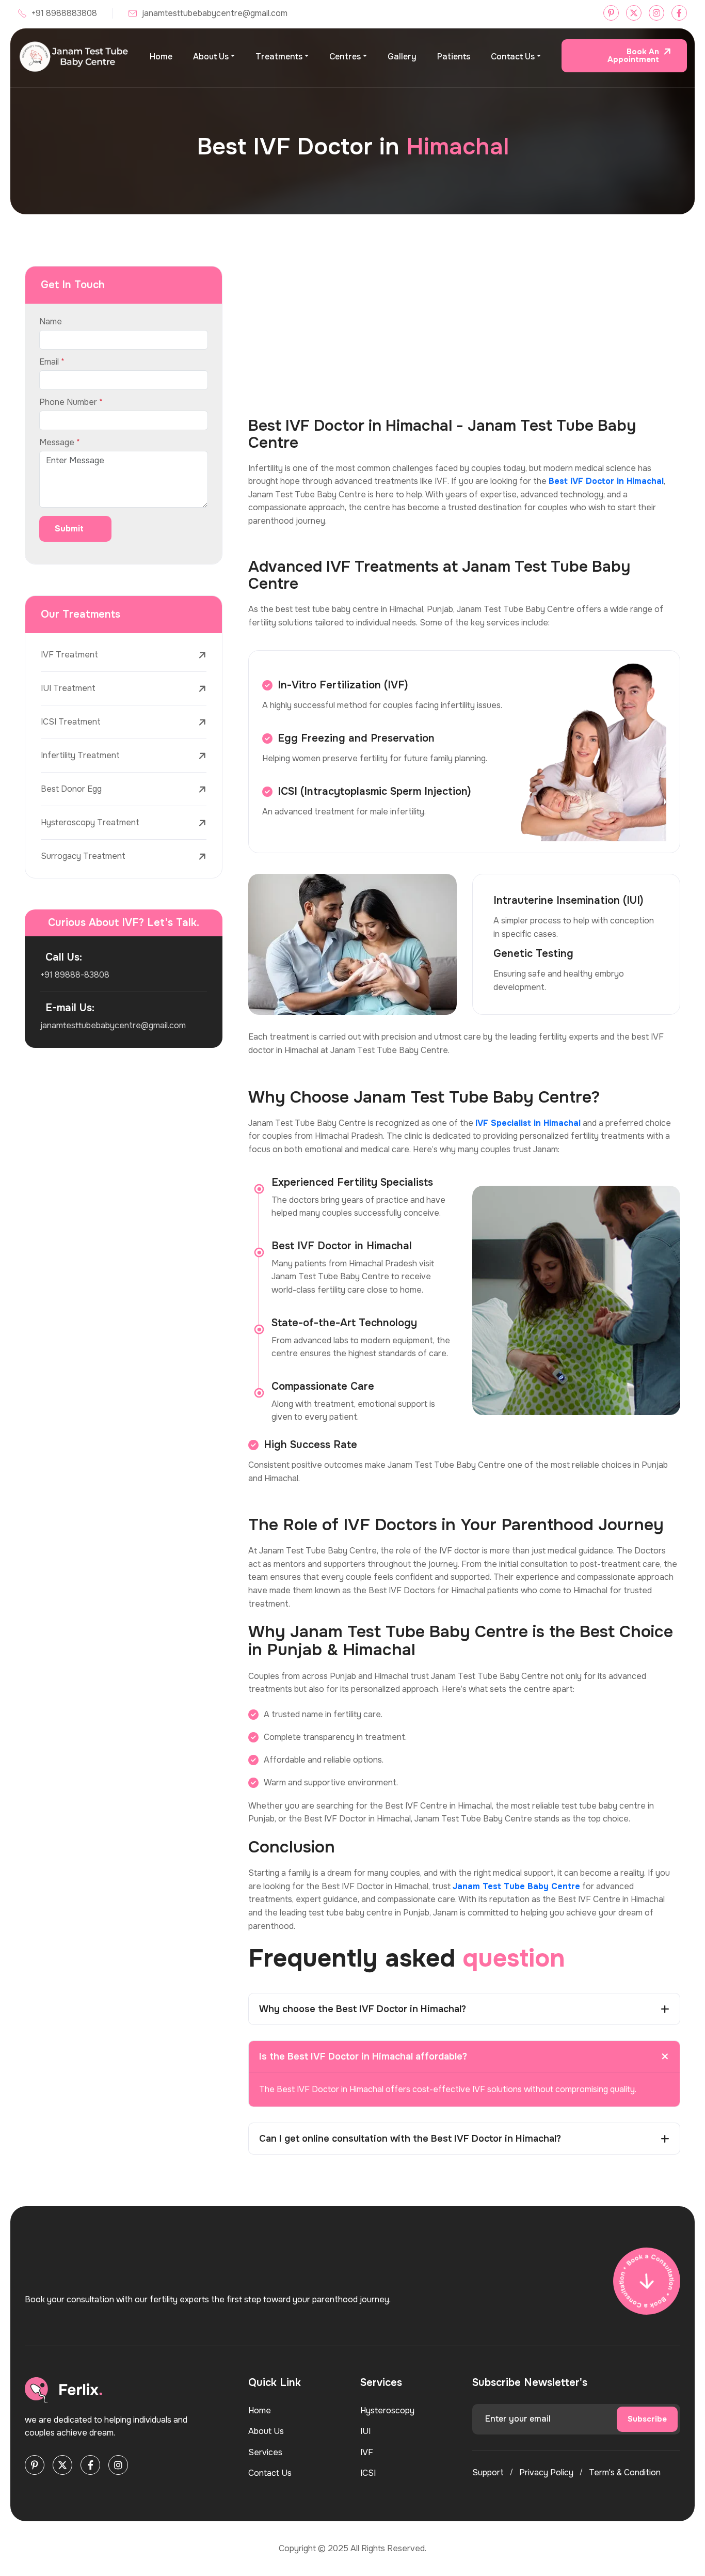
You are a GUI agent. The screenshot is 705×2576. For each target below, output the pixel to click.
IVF (367, 2452)
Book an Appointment (633, 56)
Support (488, 2472)
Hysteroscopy (387, 2410)
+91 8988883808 (64, 13)
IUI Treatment (68, 688)
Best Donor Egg (71, 789)
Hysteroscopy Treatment (90, 822)
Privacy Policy (546, 2472)
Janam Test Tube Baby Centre (516, 1886)
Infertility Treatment (80, 755)
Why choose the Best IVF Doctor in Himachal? (363, 2009)
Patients (454, 57)
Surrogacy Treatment (83, 856)
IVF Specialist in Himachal (528, 1123)
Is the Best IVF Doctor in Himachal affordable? (363, 2056)
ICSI (368, 2473)
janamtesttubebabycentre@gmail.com (215, 13)
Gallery (402, 57)
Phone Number (71, 402)
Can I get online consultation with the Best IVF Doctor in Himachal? (410, 2139)
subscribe (647, 2419)
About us (266, 2431)
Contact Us (513, 57)
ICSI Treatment (71, 722)
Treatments (279, 57)
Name (51, 322)
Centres (345, 57)
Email (52, 362)
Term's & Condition (625, 2472)
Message (60, 443)
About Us (211, 57)
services (265, 2452)
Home (161, 57)
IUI (365, 2431)
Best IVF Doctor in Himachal (606, 481)
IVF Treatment (69, 655)
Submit (69, 529)
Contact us (270, 2473)
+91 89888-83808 (75, 975)
